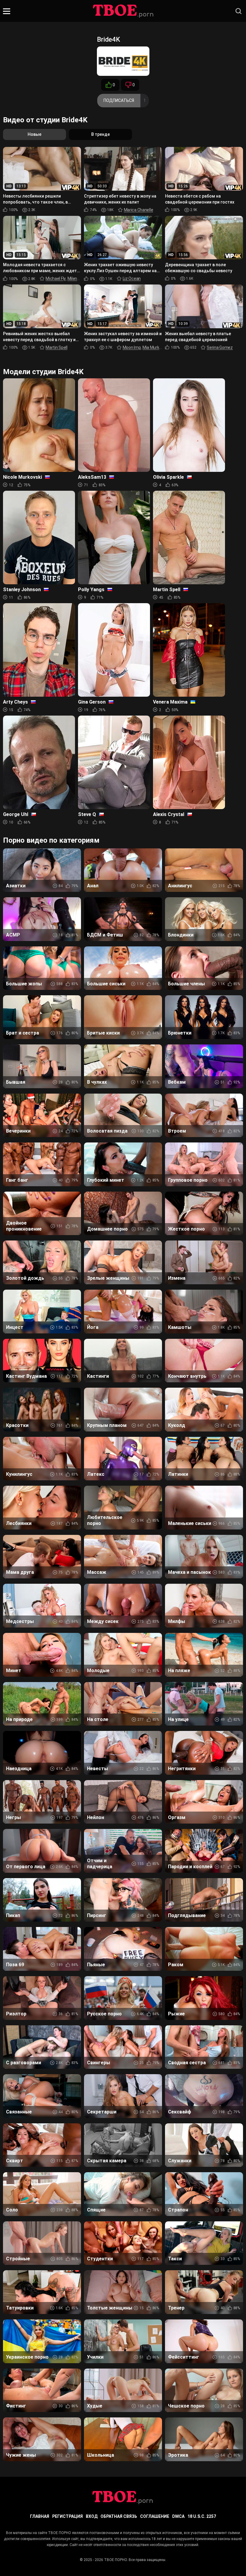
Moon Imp (132, 347)
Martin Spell (57, 347)
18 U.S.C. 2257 (202, 2516)
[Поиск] (238, 11)
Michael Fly (56, 278)
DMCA (178, 2516)
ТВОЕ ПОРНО (115, 2560)
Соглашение (155, 2516)
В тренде (100, 134)
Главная (40, 2516)
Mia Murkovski (156, 347)
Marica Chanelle (139, 210)
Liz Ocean (132, 278)
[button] (7, 11)
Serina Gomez (220, 347)
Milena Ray (77, 278)
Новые (34, 134)
